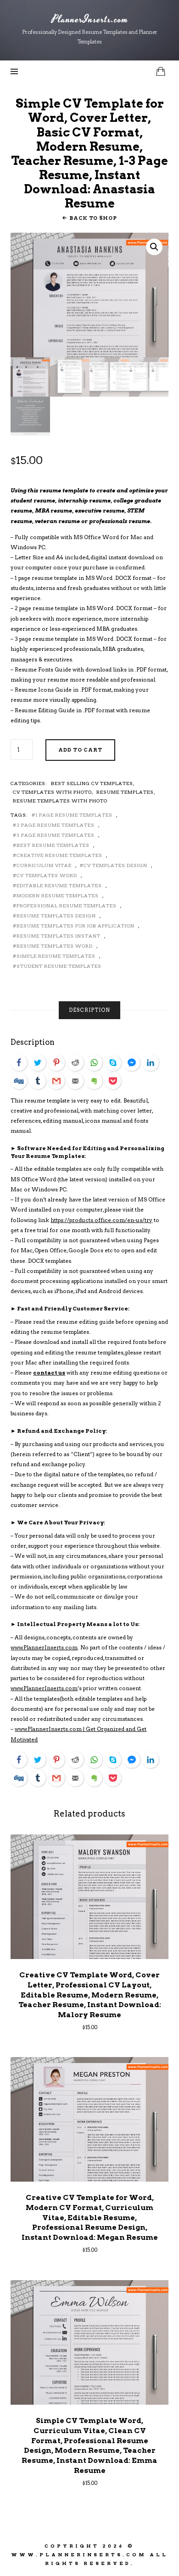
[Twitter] (38, 1063)
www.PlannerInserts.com (44, 1648)
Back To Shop (93, 218)
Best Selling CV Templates (92, 783)
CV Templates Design (115, 865)
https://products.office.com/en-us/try (101, 1220)
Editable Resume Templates (59, 885)
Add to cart (80, 750)
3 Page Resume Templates (56, 835)
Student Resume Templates (59, 966)
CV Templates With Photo (52, 792)
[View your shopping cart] (161, 71)
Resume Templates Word (55, 946)
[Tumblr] (38, 1081)
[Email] (75, 1081)
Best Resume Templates (53, 845)
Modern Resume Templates (58, 895)
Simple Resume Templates (56, 956)
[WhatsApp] (94, 1063)
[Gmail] (56, 1081)
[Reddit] (75, 1063)
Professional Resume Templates (67, 906)
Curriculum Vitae (44, 865)
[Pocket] (113, 1081)
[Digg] (19, 1081)
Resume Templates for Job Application (76, 926)
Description (89, 1010)
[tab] (89, 1010)
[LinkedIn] (151, 1063)
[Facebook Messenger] (132, 1063)
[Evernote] (94, 1081)
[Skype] (113, 1063)
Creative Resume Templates (59, 855)
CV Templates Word (47, 875)
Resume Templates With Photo (60, 801)
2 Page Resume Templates (56, 825)
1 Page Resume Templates (74, 815)
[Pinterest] (56, 1063)
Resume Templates (125, 792)
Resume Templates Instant (59, 936)
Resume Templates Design (56, 916)
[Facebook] (19, 1063)
